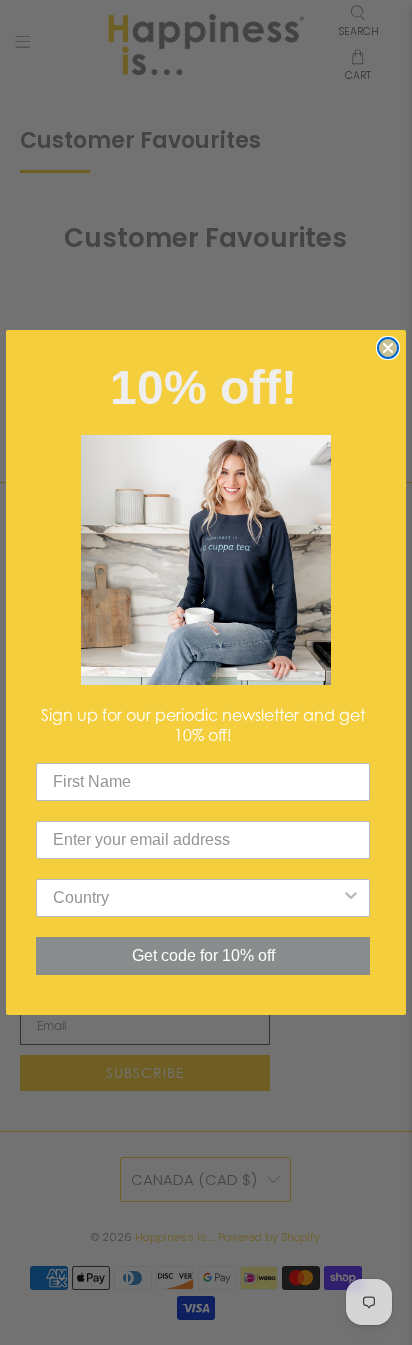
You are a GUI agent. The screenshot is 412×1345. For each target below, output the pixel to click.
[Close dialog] (388, 348)
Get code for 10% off (203, 955)
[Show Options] (351, 898)
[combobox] (197, 898)
